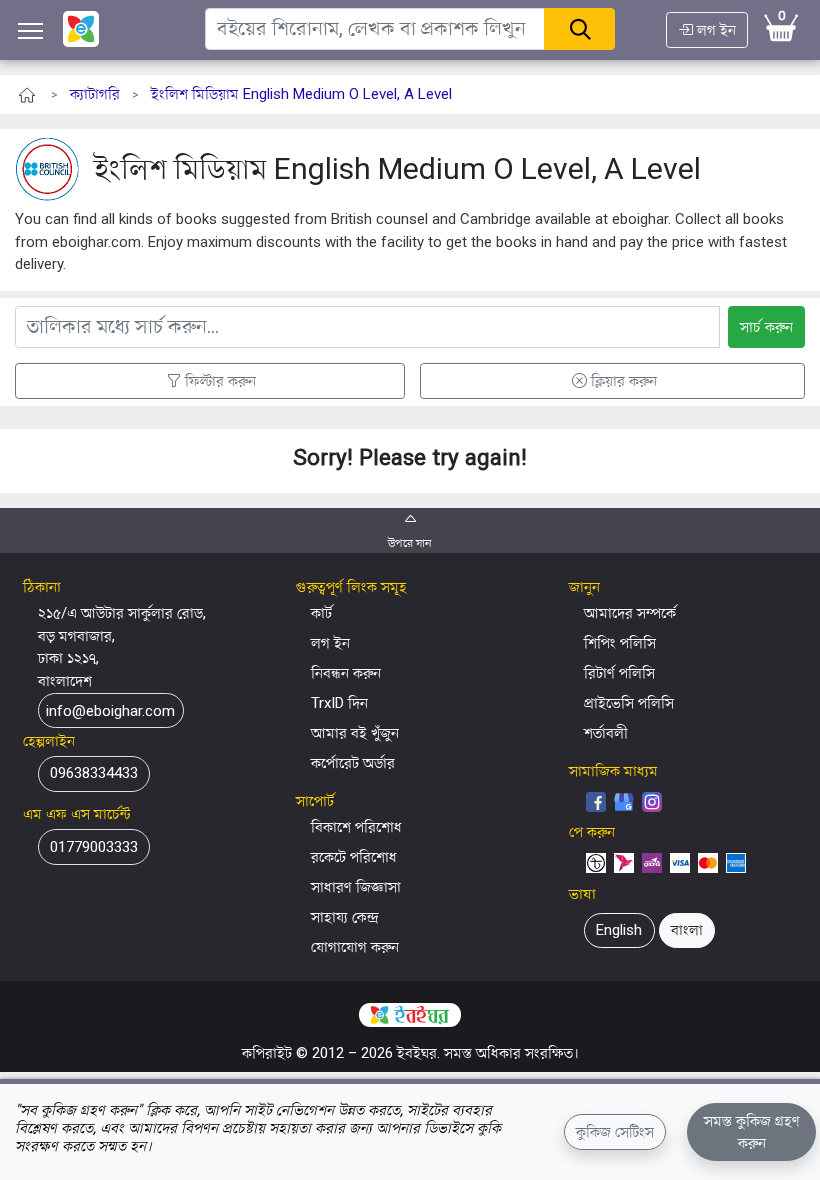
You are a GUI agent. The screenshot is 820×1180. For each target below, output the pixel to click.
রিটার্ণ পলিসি (619, 673)
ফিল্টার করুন (220, 381)
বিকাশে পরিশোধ (356, 827)
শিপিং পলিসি (620, 643)
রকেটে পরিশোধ (354, 857)
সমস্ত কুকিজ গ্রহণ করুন (752, 1132)
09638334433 (94, 773)
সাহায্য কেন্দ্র (345, 917)
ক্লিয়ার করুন (624, 381)
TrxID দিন (339, 703)
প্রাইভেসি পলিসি (629, 703)
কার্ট (321, 613)
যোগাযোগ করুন (355, 947)
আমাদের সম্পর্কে (630, 613)
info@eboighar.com (110, 711)
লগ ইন (714, 30)
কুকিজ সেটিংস (615, 1132)
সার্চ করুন (766, 327)
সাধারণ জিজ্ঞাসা (356, 887)
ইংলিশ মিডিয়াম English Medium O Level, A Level (301, 94)
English (619, 930)
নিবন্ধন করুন (346, 673)
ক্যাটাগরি (95, 94)
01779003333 (94, 847)
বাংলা (687, 930)
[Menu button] (31, 30)
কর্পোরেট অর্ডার (353, 763)
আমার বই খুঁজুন (355, 733)
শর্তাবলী (606, 733)
